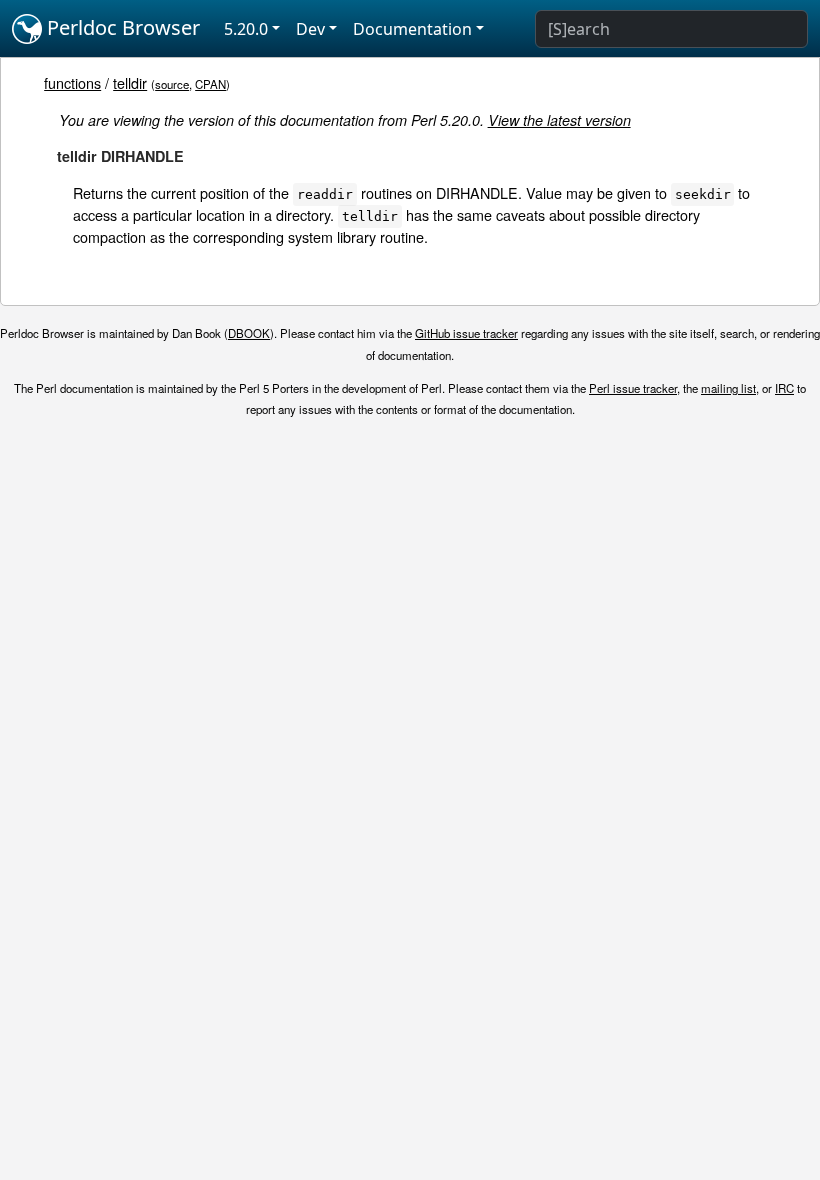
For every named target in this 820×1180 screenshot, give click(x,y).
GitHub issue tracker (466, 333)
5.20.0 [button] (246, 29)
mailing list (728, 388)
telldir (130, 82)
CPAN (210, 84)
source (172, 84)
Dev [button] (310, 29)
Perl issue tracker (633, 388)
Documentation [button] (412, 29)
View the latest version (559, 120)
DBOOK (249, 333)
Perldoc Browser (121, 27)
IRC (784, 388)
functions (72, 82)
